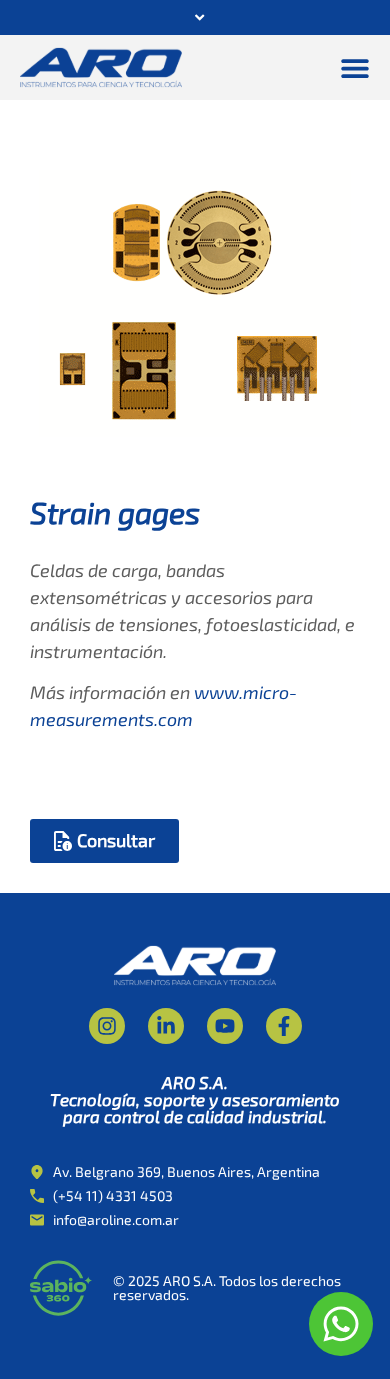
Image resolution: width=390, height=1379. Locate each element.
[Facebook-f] (284, 1026)
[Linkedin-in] (166, 1026)
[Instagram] (107, 1026)
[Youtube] (225, 1026)
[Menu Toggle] (355, 68)
